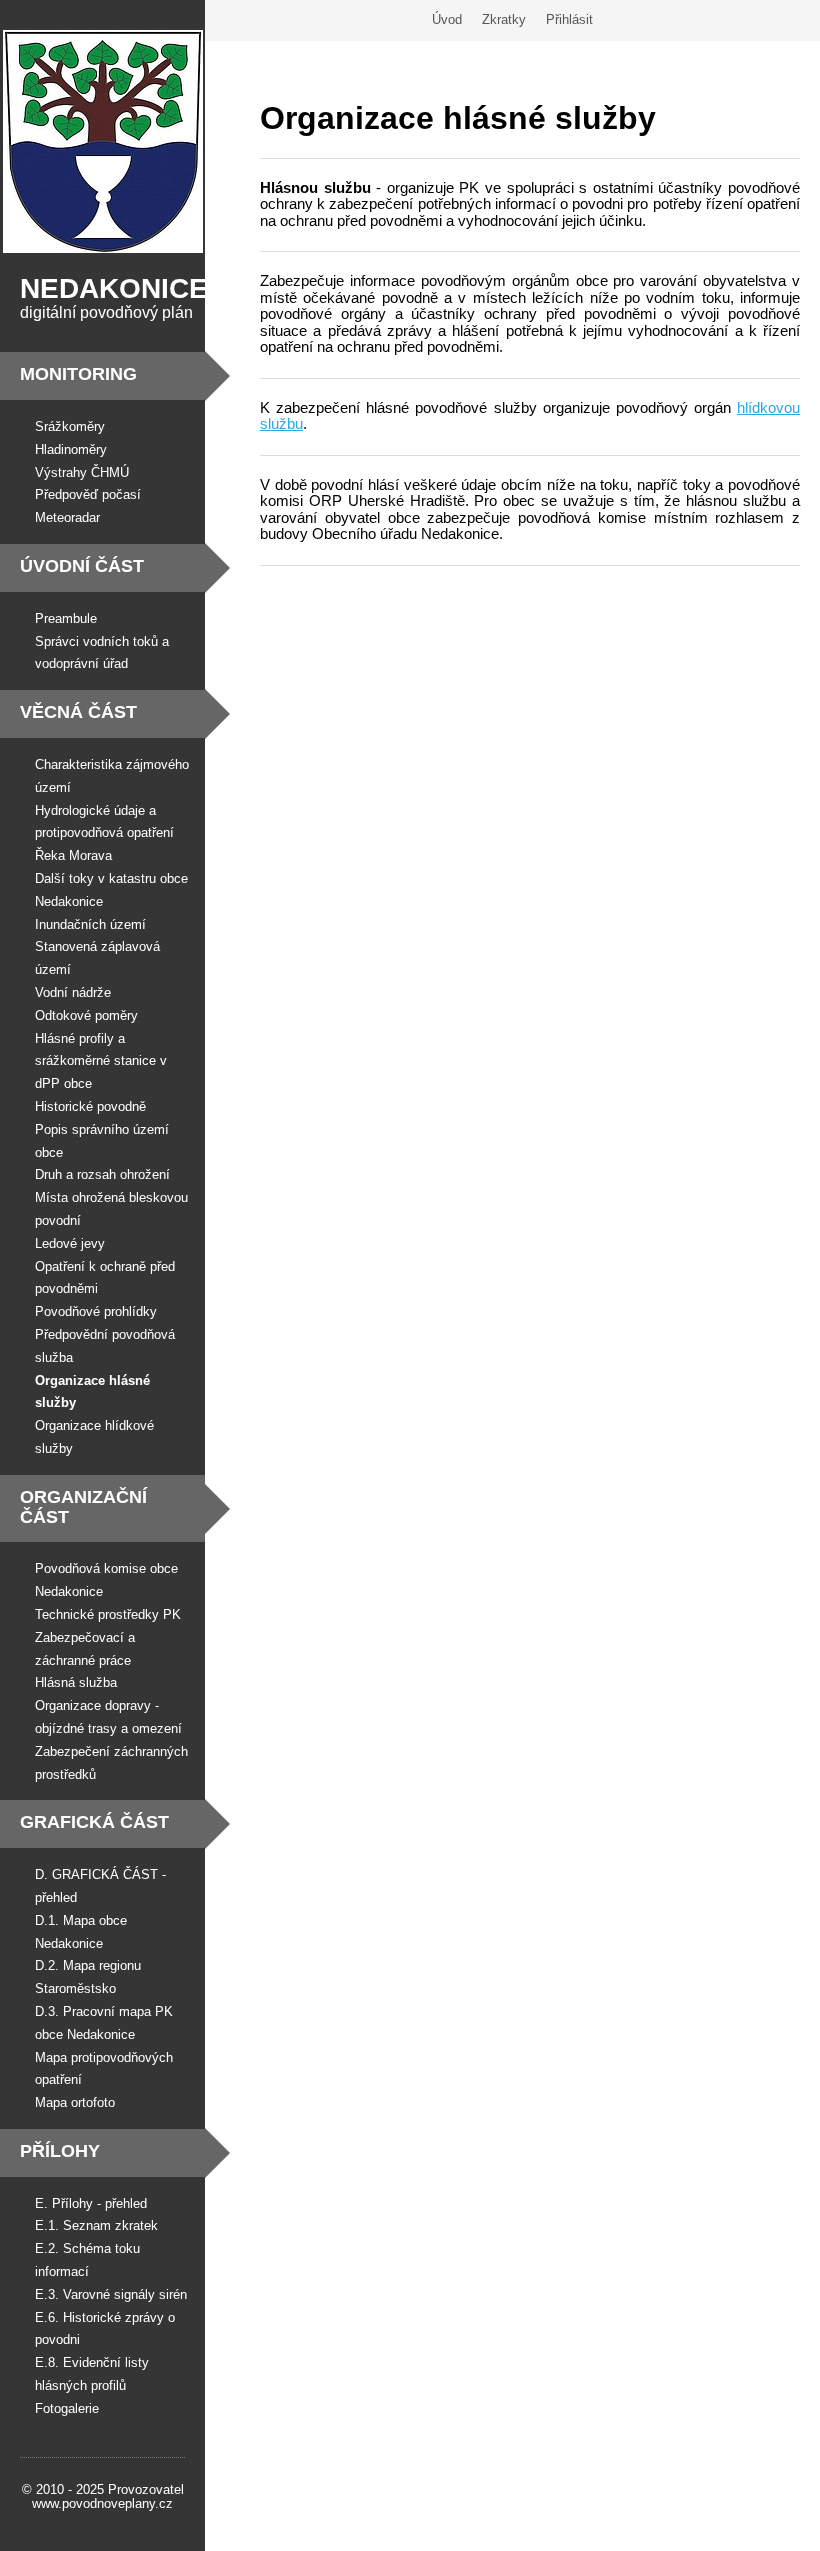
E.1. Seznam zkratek (96, 2225)
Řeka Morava (73, 855)
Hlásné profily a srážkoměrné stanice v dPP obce (101, 1061)
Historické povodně (90, 1106)
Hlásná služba (76, 1682)
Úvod (447, 19)
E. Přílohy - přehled (91, 2203)
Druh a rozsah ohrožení (102, 1174)
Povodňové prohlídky (96, 1311)
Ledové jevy (70, 1243)
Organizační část (83, 1507)
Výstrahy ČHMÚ (82, 472)
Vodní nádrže (73, 992)
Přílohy (60, 2151)
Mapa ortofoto (75, 2102)
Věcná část (78, 712)
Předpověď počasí (88, 494)
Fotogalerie (67, 2408)
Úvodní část (82, 566)
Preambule (66, 618)
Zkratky (504, 19)
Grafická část (94, 1822)
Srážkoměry (70, 426)
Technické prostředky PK (108, 1614)
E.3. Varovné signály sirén (111, 2294)
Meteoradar (67, 517)
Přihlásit (569, 19)
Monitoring (78, 374)
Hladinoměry (71, 449)
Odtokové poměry (86, 1015)
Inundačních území (90, 924)
